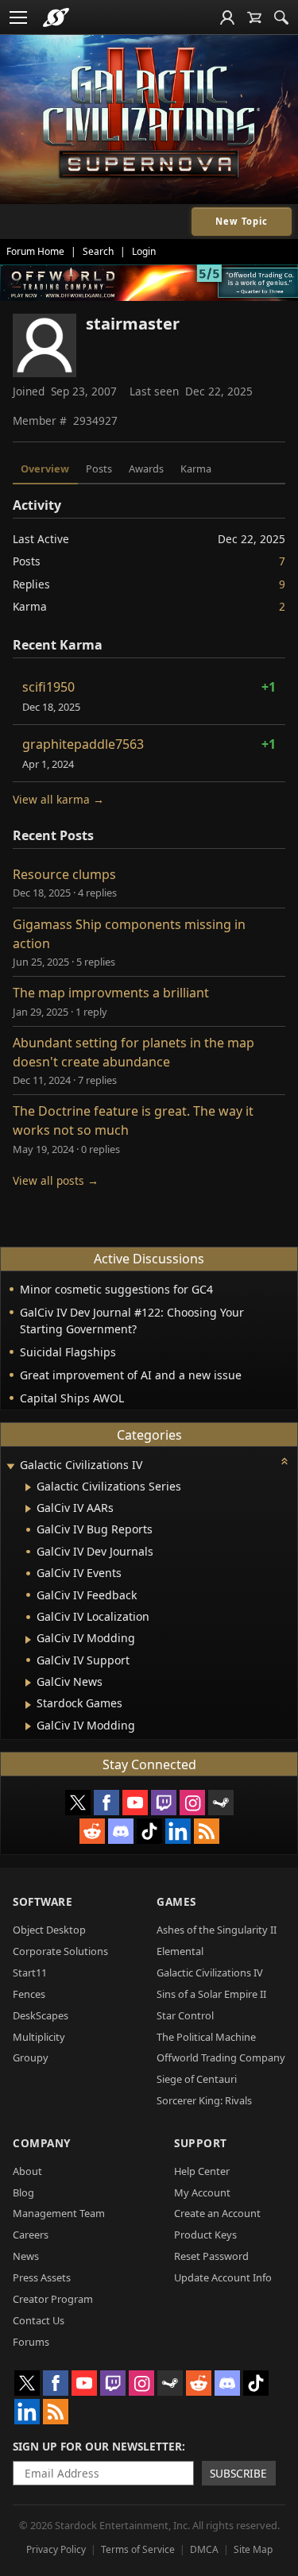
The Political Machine (206, 2037)
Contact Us (39, 2320)
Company (42, 2143)
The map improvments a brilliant (111, 993)
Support (201, 2143)
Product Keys (205, 2235)
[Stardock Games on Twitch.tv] (164, 1803)
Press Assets (42, 2277)
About (27, 2171)
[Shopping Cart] (254, 17)
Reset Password (211, 2256)
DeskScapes (41, 2015)
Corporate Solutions (60, 1951)
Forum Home (35, 251)
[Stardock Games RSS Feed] (207, 1831)
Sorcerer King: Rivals (204, 2100)
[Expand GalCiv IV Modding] (28, 1640)
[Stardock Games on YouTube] (135, 1803)
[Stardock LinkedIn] (178, 1831)
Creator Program (53, 2299)
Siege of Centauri (197, 2079)
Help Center (202, 2171)
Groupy (31, 2057)
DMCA (204, 2549)
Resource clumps (64, 874)
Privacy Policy (56, 2549)
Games (176, 1901)
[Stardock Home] (56, 17)
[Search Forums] (281, 17)
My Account (202, 2192)
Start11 (30, 1972)
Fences (29, 1994)
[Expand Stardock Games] (28, 1705)
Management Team (59, 2213)
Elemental (180, 1951)
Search (98, 251)
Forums (31, 2342)
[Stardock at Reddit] (92, 1831)
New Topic (242, 221)
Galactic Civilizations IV (210, 1972)
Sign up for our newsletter (97, 2446)
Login (144, 251)
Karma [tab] (196, 469)
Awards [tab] (146, 469)
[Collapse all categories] (284, 1461)
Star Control (185, 2015)
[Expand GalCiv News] (28, 1683)
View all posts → (56, 1180)
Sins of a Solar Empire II (211, 1994)
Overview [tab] (45, 469)
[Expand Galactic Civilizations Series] (28, 1487)
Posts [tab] (99, 469)
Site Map (253, 2549)
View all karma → (58, 799)
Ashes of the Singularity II (217, 1930)
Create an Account (217, 2213)
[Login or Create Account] (227, 17)
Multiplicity (39, 2037)
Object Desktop (49, 1930)
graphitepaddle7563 (83, 744)
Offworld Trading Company (221, 2057)
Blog (23, 2192)
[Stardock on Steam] (221, 1803)
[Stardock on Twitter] (78, 1803)
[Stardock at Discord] (121, 1831)
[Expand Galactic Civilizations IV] (10, 1466)
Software (43, 1901)
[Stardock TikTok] (149, 1831)
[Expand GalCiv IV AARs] (28, 1509)
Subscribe (238, 2473)
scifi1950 (48, 687)
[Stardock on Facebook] (106, 1803)
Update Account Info (223, 2277)
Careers (31, 2235)
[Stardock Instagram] (192, 1803)
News (26, 2256)
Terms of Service (138, 2549)
